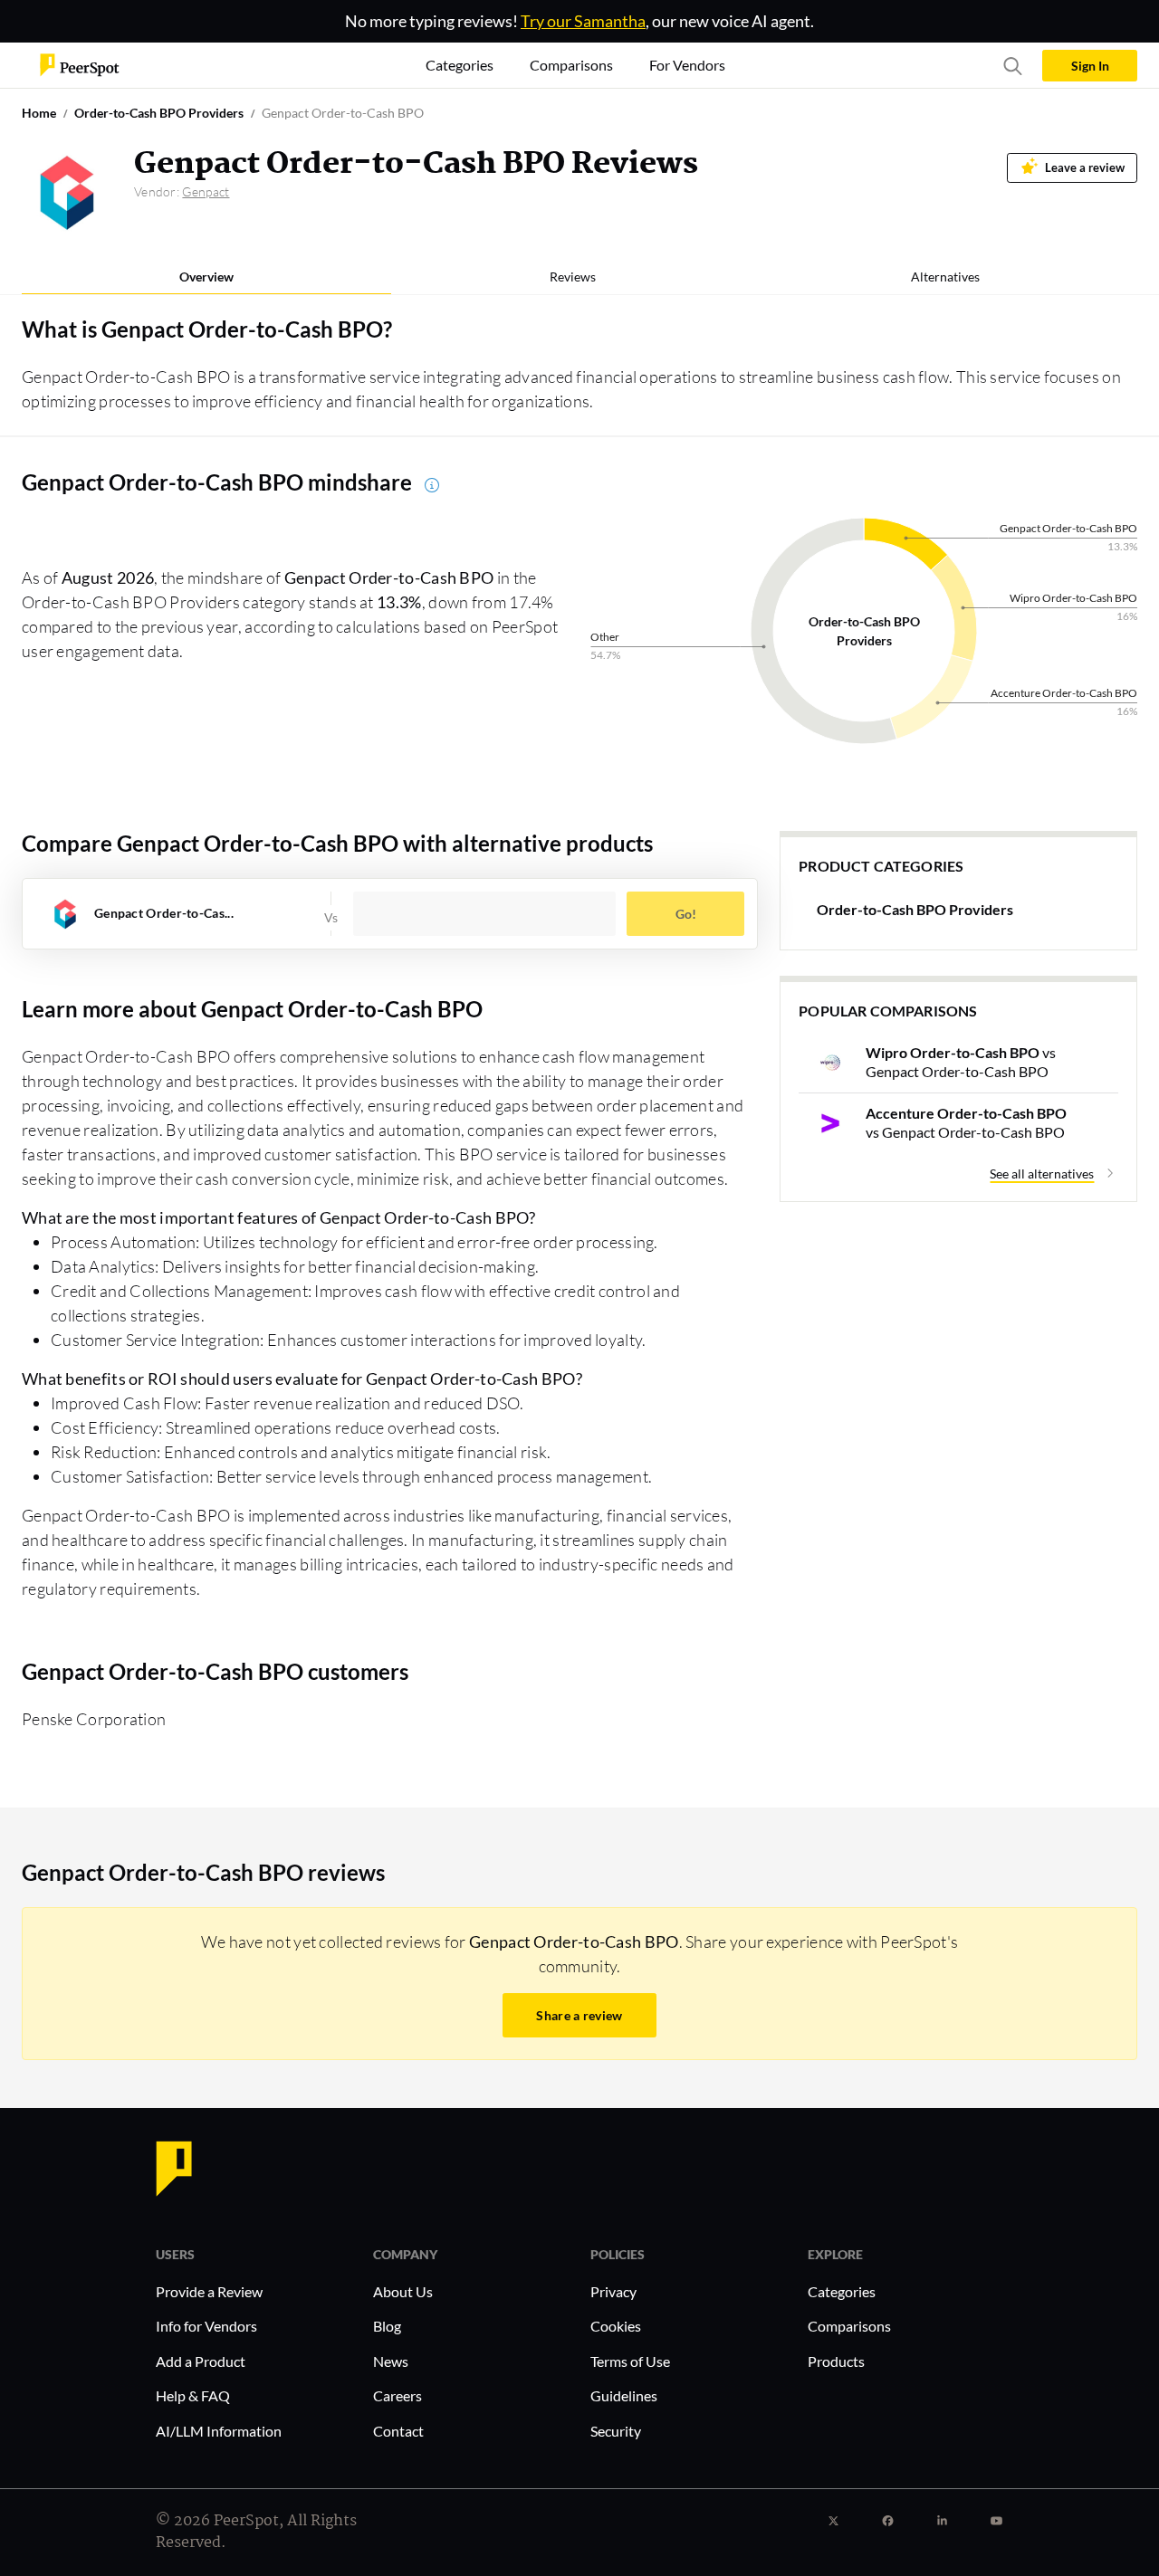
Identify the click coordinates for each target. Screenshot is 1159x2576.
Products (836, 2361)
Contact (398, 2431)
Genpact (206, 191)
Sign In (1090, 66)
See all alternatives (1042, 1174)
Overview (206, 277)
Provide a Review (209, 2291)
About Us (403, 2291)
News (391, 2361)
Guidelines (624, 2395)
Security (616, 2431)
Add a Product (201, 2361)
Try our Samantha (583, 21)
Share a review (579, 2015)
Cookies (616, 2326)
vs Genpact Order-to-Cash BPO (961, 1062)
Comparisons (849, 2326)
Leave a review (1085, 168)
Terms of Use (630, 2361)
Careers (398, 2395)
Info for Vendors (206, 2326)
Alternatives (945, 277)
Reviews (573, 277)
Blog (387, 2326)
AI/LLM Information (219, 2431)
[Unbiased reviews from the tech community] (80, 64)
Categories (842, 2291)
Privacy (613, 2291)
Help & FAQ (193, 2395)
